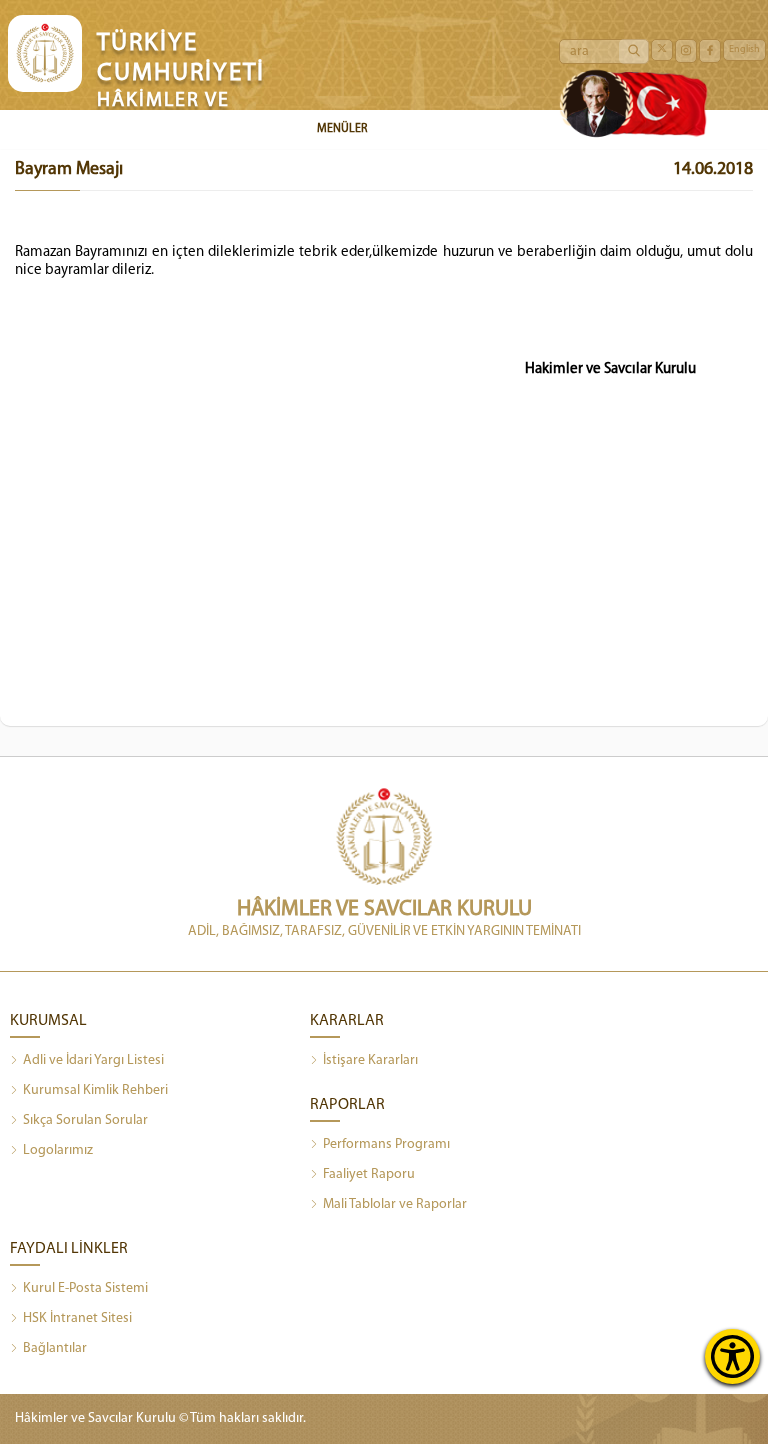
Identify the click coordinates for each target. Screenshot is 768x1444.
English (744, 49)
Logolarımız (58, 1150)
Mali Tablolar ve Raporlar (395, 1204)
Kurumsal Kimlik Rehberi (95, 1090)
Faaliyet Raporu (369, 1174)
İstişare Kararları (370, 1060)
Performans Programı (386, 1144)
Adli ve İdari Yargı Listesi (93, 1060)
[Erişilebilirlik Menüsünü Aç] (732, 1356)
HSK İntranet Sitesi (77, 1318)
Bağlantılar (55, 1348)
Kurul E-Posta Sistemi (85, 1288)
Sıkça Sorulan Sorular (85, 1120)
